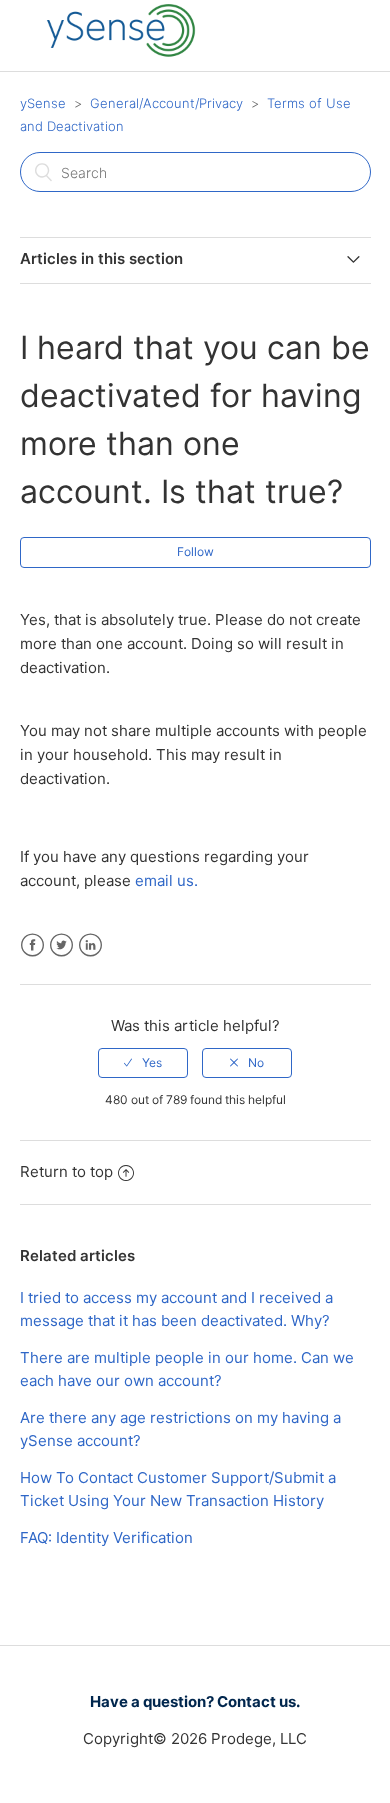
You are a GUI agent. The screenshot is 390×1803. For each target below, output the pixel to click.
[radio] (143, 1063)
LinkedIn (90, 945)
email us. (166, 880)
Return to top (66, 1171)
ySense (43, 103)
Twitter (61, 945)
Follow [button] (195, 551)
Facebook (32, 945)
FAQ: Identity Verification (106, 1537)
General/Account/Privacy (166, 103)
